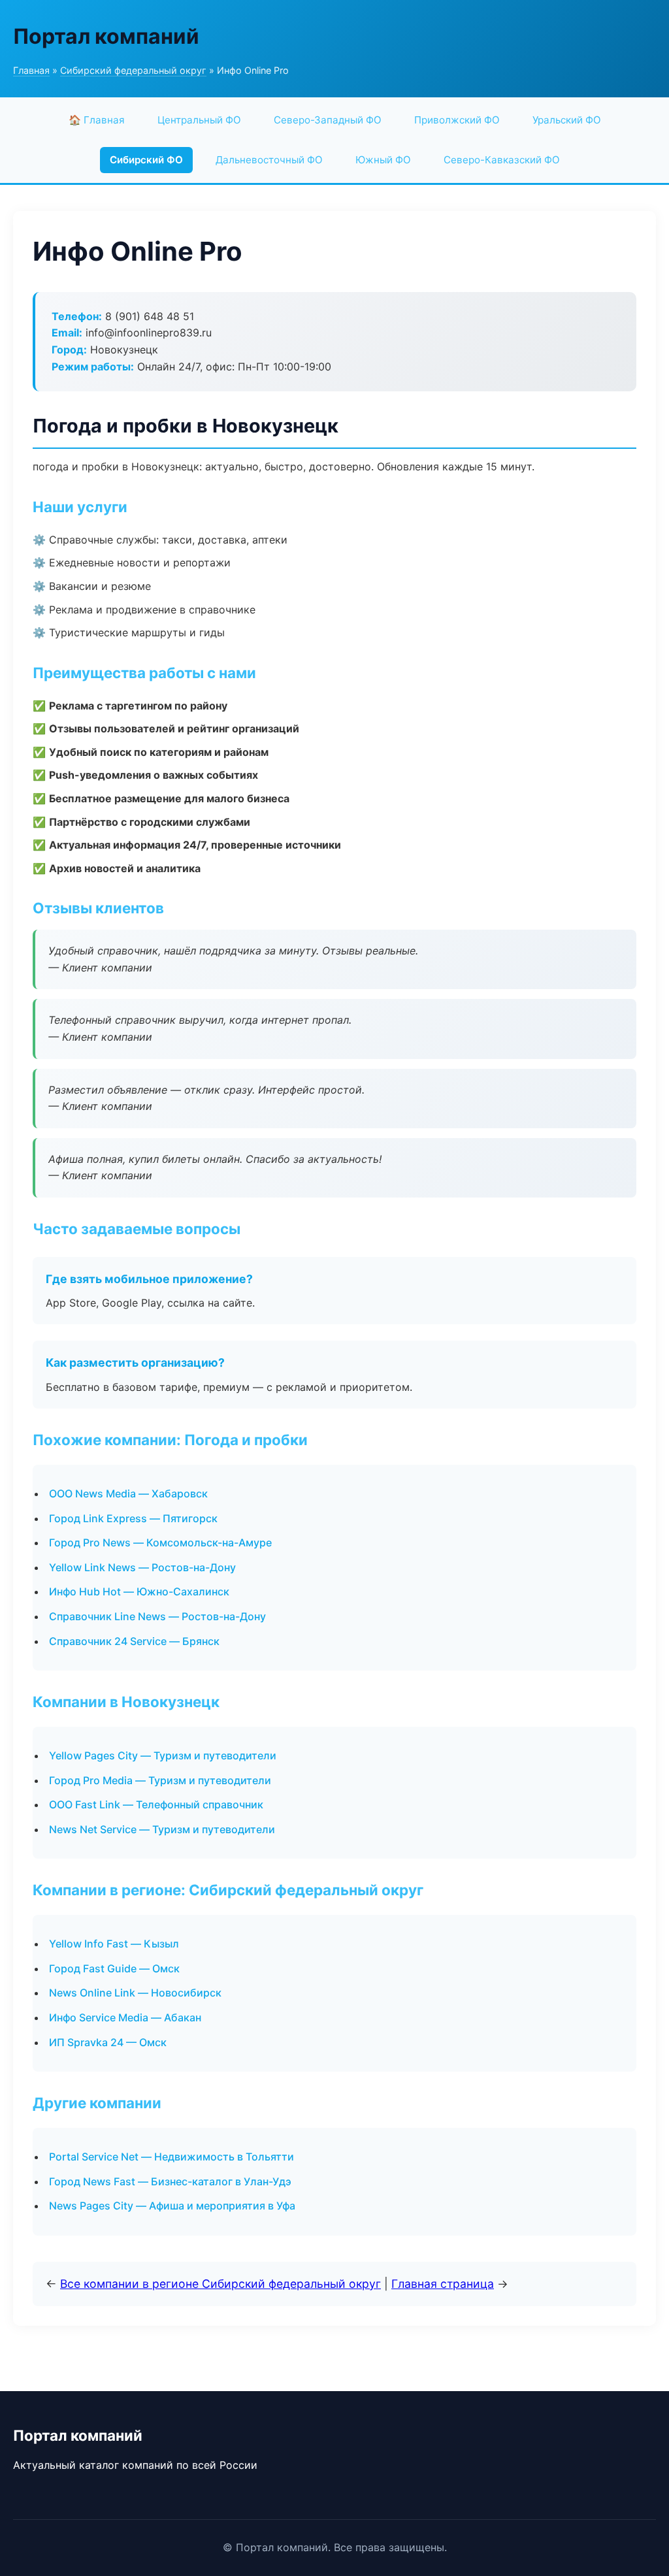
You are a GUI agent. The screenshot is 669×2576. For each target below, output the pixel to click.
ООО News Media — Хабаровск (128, 1493)
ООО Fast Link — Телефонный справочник (156, 1804)
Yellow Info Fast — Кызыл (114, 1944)
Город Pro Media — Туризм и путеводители (160, 1780)
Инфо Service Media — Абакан (125, 2017)
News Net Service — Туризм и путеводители (162, 1829)
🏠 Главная (97, 120)
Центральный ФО (199, 120)
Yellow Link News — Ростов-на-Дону (142, 1567)
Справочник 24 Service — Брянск (134, 1641)
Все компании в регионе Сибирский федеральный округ (220, 2284)
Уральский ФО (567, 120)
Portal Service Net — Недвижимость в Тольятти (171, 2157)
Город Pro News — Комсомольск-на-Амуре (160, 1542)
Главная (31, 70)
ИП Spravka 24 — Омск (108, 2042)
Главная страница (443, 2284)
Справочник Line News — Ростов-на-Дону (157, 1616)
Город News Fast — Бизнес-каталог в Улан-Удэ (170, 2181)
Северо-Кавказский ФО (502, 160)
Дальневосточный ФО (269, 160)
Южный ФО (383, 160)
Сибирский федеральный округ (133, 70)
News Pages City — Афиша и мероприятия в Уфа (172, 2206)
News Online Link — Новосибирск (135, 1993)
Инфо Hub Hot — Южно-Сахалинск (139, 1591)
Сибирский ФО (146, 160)
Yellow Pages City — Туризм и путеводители (163, 1755)
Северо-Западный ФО (328, 120)
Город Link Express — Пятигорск (133, 1518)
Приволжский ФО (457, 120)
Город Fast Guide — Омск (114, 1968)
